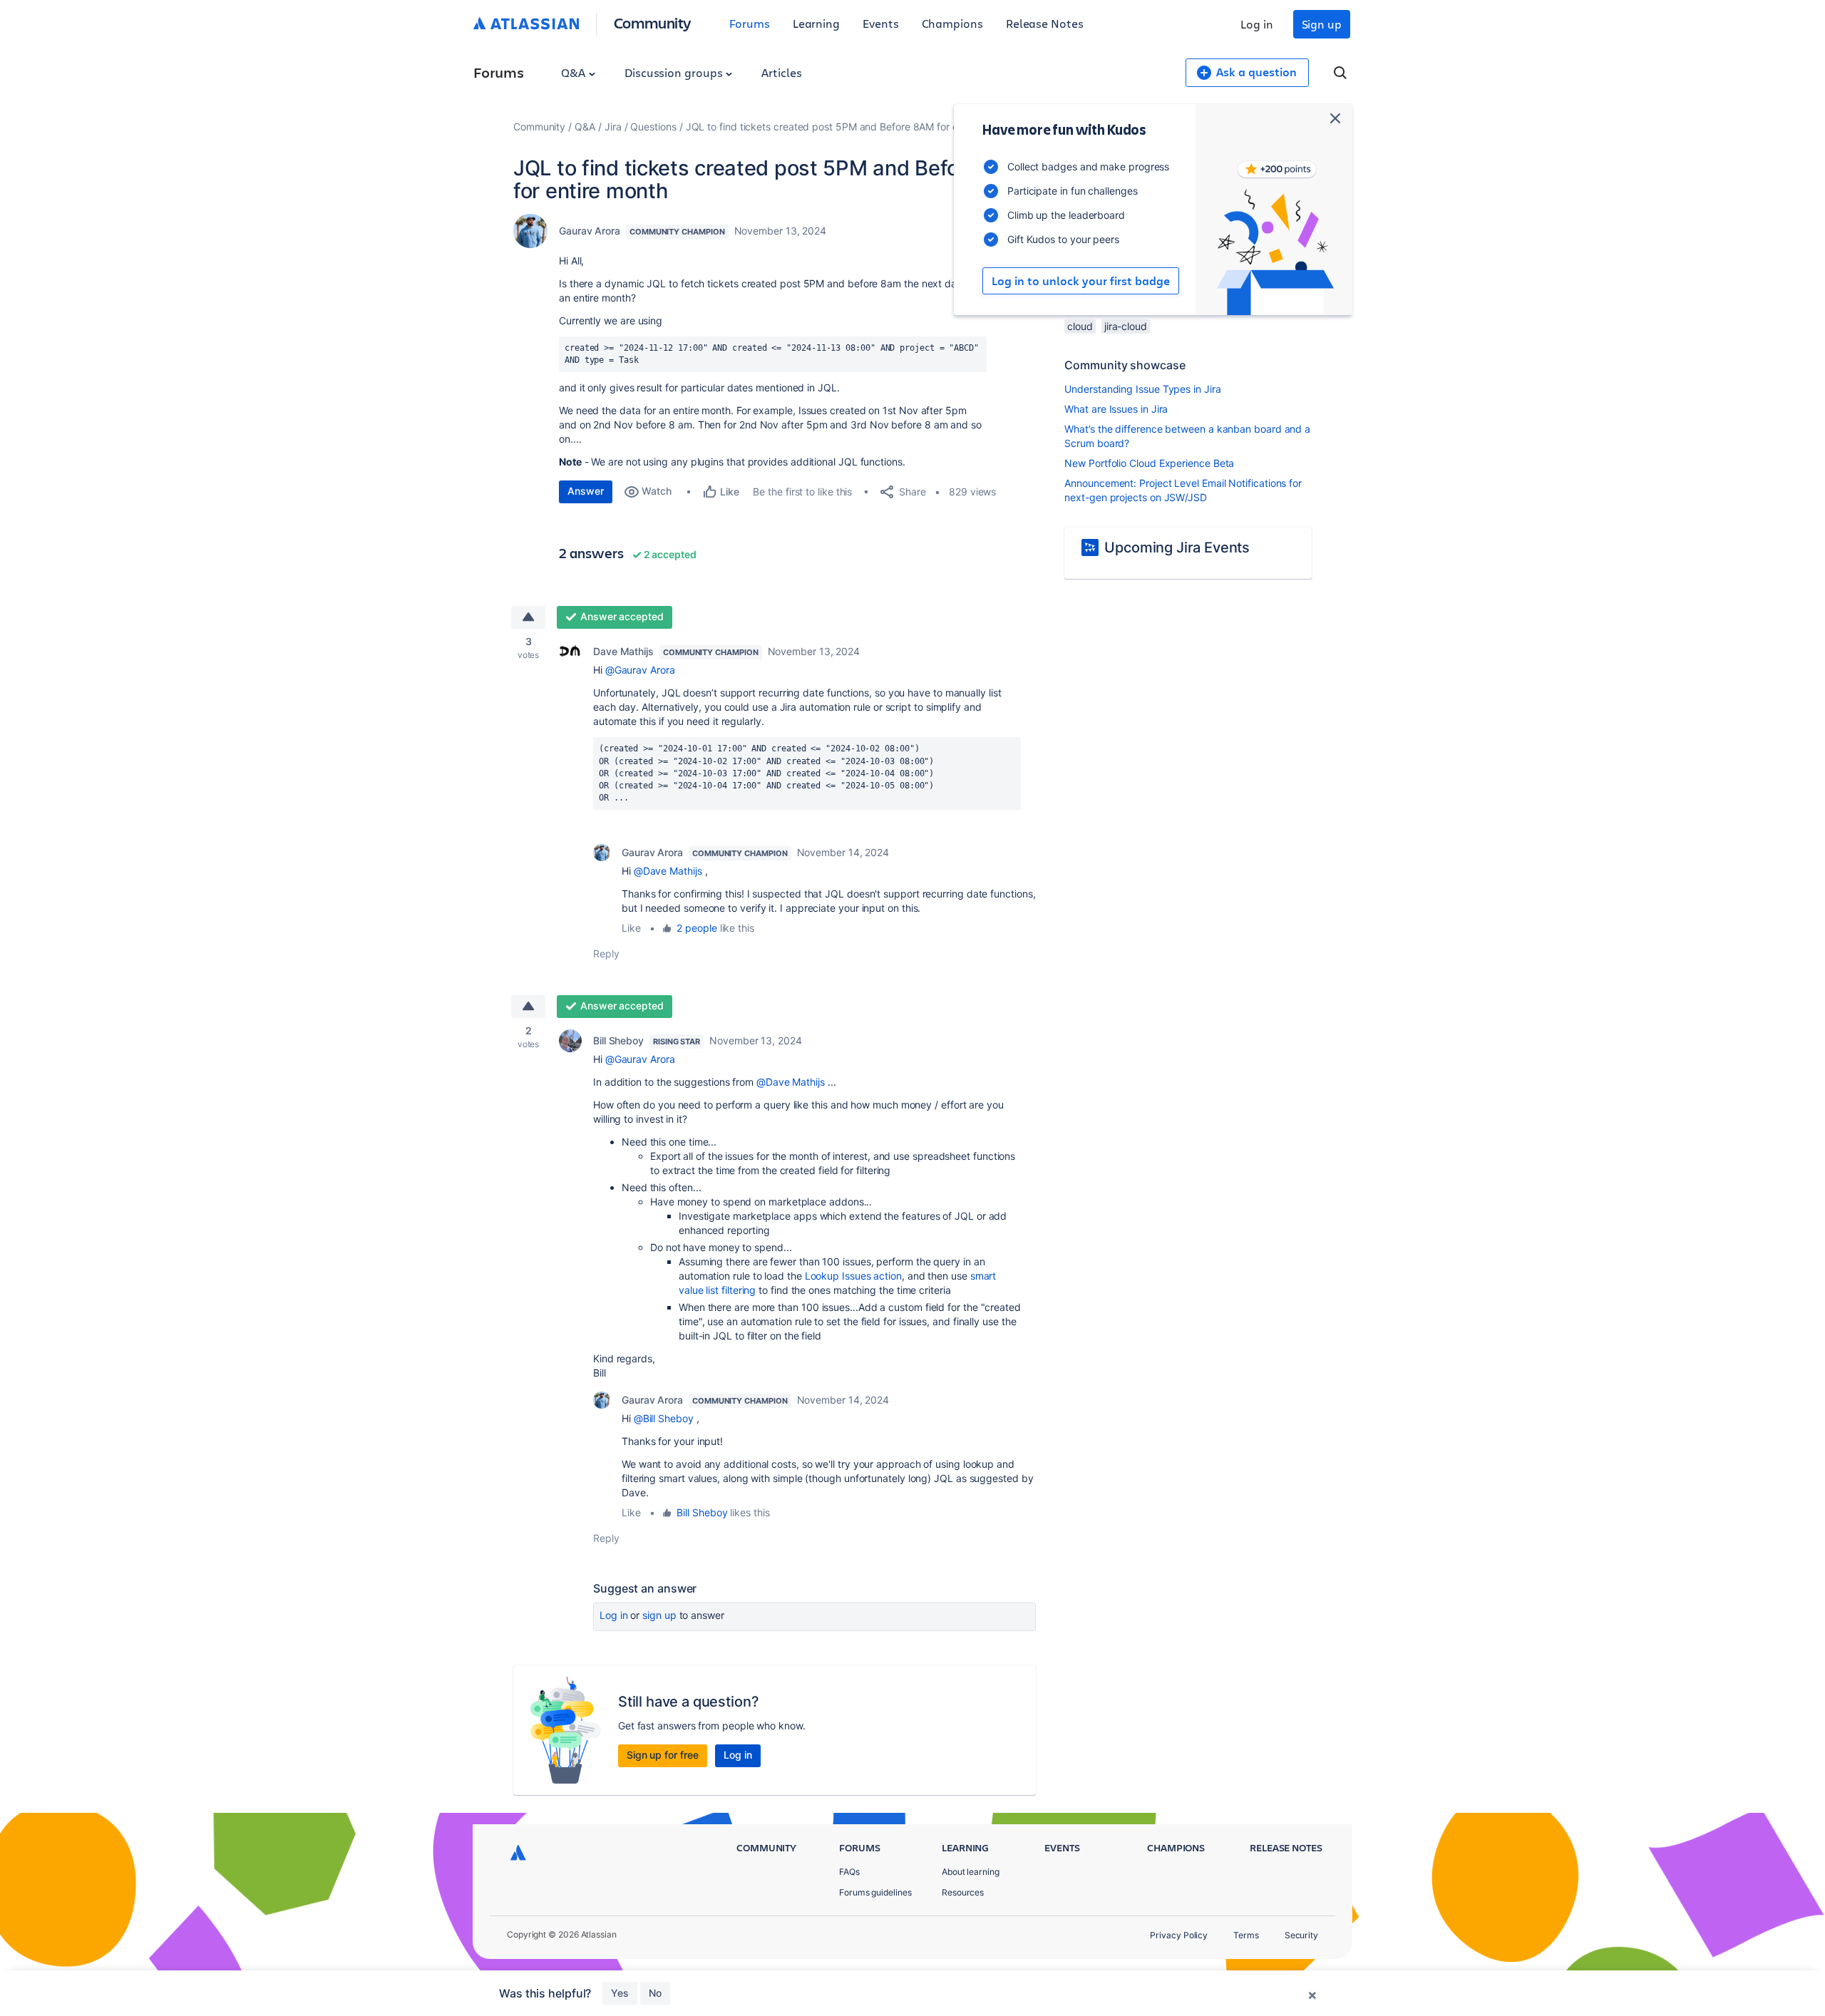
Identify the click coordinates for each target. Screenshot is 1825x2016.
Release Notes (1045, 23)
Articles (781, 72)
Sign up (1322, 24)
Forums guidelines (875, 1892)
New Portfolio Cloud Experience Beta (1149, 463)
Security (1301, 1935)
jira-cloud (1126, 326)
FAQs (849, 1872)
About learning (971, 1872)
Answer (586, 491)
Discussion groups (675, 72)
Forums (750, 23)
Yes (620, 1993)
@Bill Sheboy (664, 1418)
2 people (696, 928)
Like (631, 928)
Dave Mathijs (623, 651)
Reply (606, 953)
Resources (963, 1892)
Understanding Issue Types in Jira (1142, 389)
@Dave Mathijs (668, 871)
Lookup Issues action (853, 1276)
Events (881, 23)
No (655, 1993)
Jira (613, 127)
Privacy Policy (1179, 1935)
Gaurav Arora (590, 231)
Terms (1246, 1935)
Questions (653, 127)
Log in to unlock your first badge (1081, 281)
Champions (952, 23)
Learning (816, 23)
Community (653, 22)
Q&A (575, 72)
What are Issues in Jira (1116, 409)
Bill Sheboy (618, 1040)
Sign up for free (663, 1755)
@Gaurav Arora (640, 670)
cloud (1080, 326)
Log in (1257, 24)
